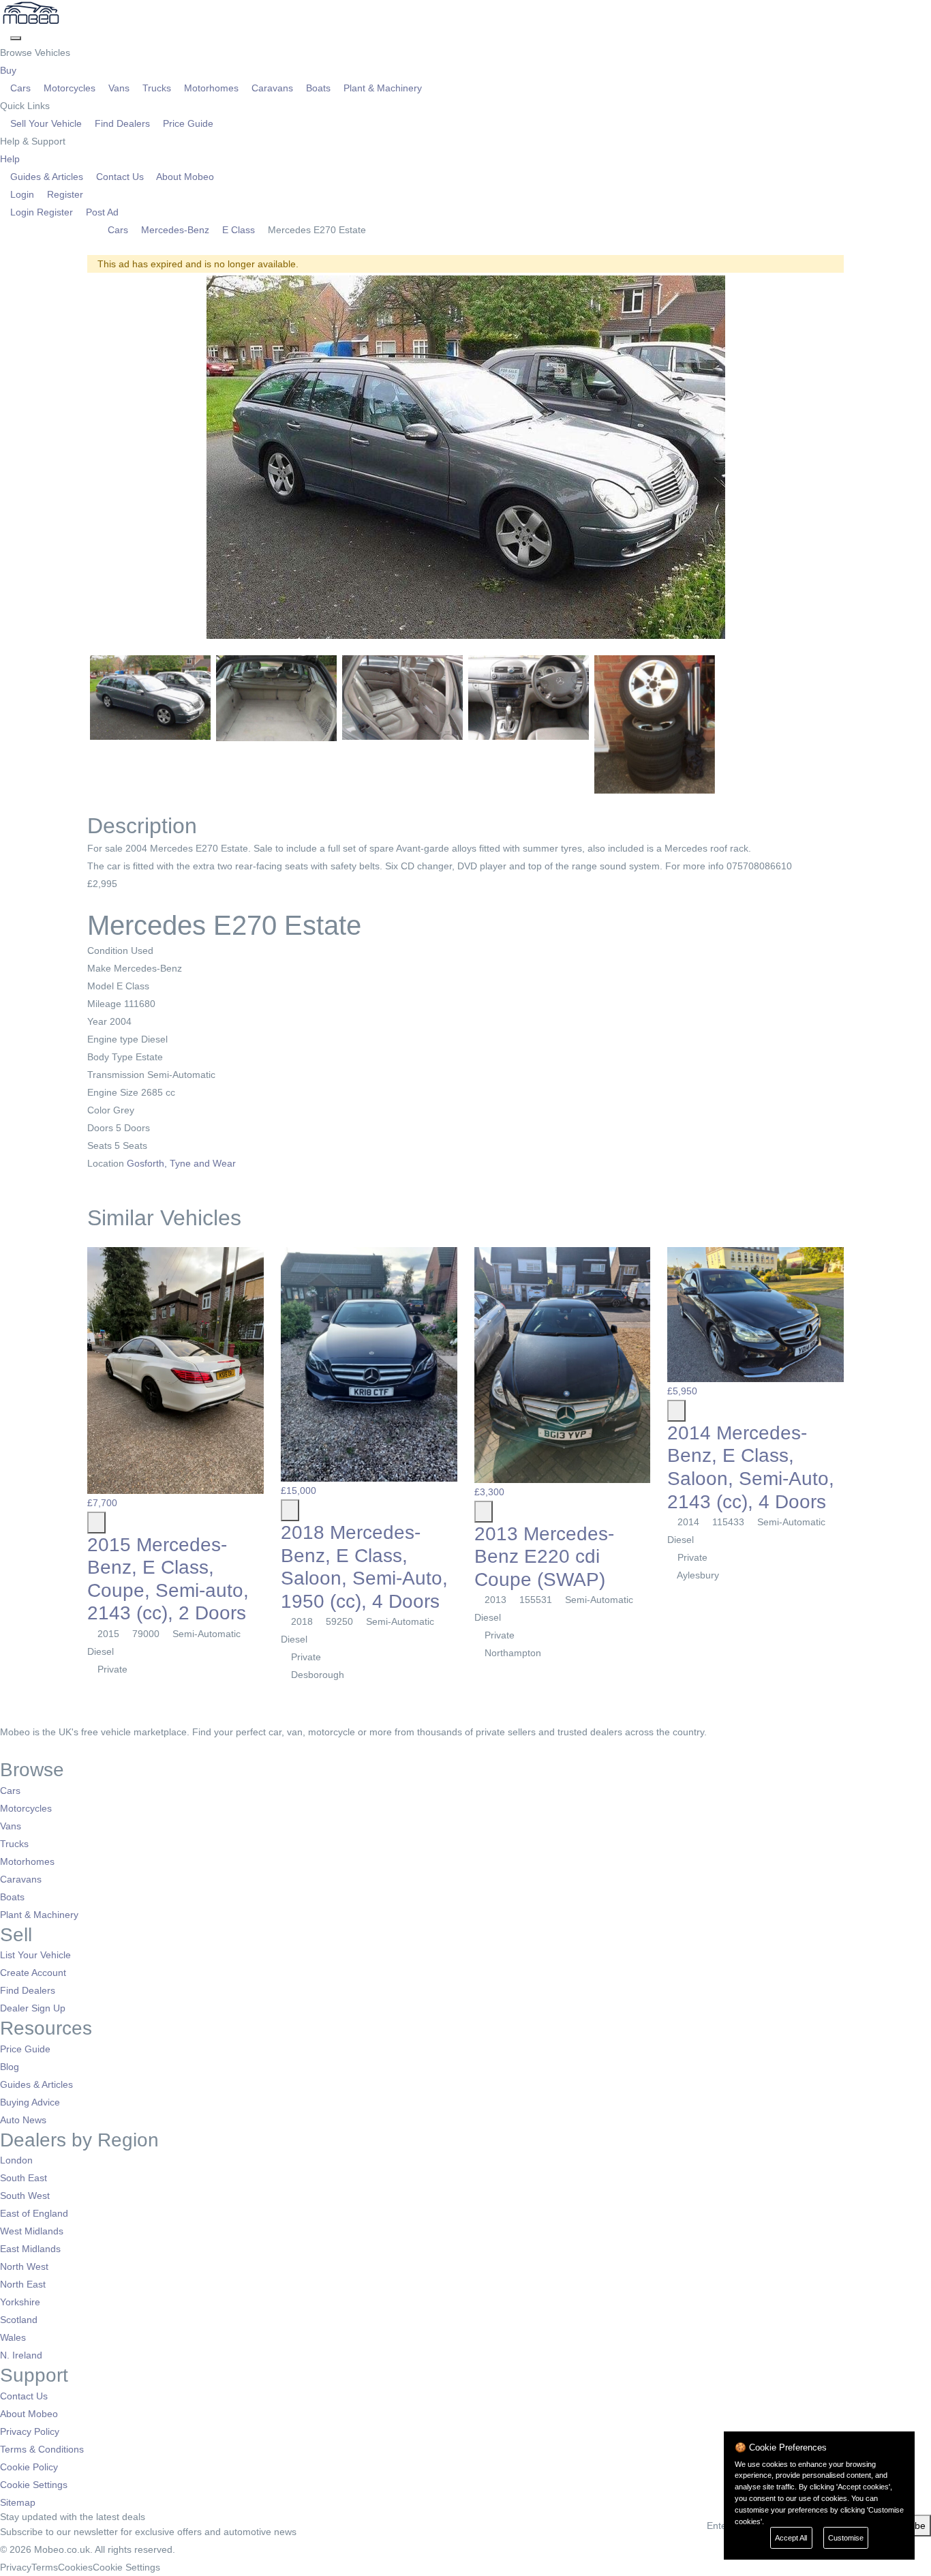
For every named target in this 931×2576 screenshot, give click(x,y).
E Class (239, 230)
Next (861, 460)
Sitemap (18, 2502)
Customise (846, 2538)
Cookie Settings (34, 2485)
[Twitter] (15, 1750)
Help (11, 159)
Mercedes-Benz (175, 230)
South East (24, 2178)
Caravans (272, 88)
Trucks (157, 88)
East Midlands (30, 2249)
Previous (70, 460)
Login (22, 194)
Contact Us (120, 177)
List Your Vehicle (35, 1955)
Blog (10, 2067)
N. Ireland (21, 2355)
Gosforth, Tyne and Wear (183, 1163)
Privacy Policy (30, 2431)
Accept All (791, 2538)
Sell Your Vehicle (46, 123)
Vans (119, 88)
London (16, 2160)
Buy (10, 70)
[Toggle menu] (16, 38)
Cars (20, 88)
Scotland (19, 2320)
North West (24, 2266)
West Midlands (32, 2231)
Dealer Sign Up (33, 2008)
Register (64, 194)
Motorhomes (211, 88)
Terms (45, 2567)
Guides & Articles (47, 177)
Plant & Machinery (381, 88)
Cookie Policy (29, 2467)
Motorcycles (70, 88)
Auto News (23, 2120)
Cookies (75, 2567)
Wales (13, 2337)
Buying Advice (30, 2102)
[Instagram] (24, 1750)
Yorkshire (20, 2302)
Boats (318, 88)
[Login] (5, 35)
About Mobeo (184, 177)
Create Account (33, 1973)
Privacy (16, 2567)
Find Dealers (122, 123)
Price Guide (187, 123)
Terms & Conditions (42, 2449)
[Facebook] (5, 1750)
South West (25, 2196)
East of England (34, 2213)
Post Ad (101, 212)
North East (23, 2284)
